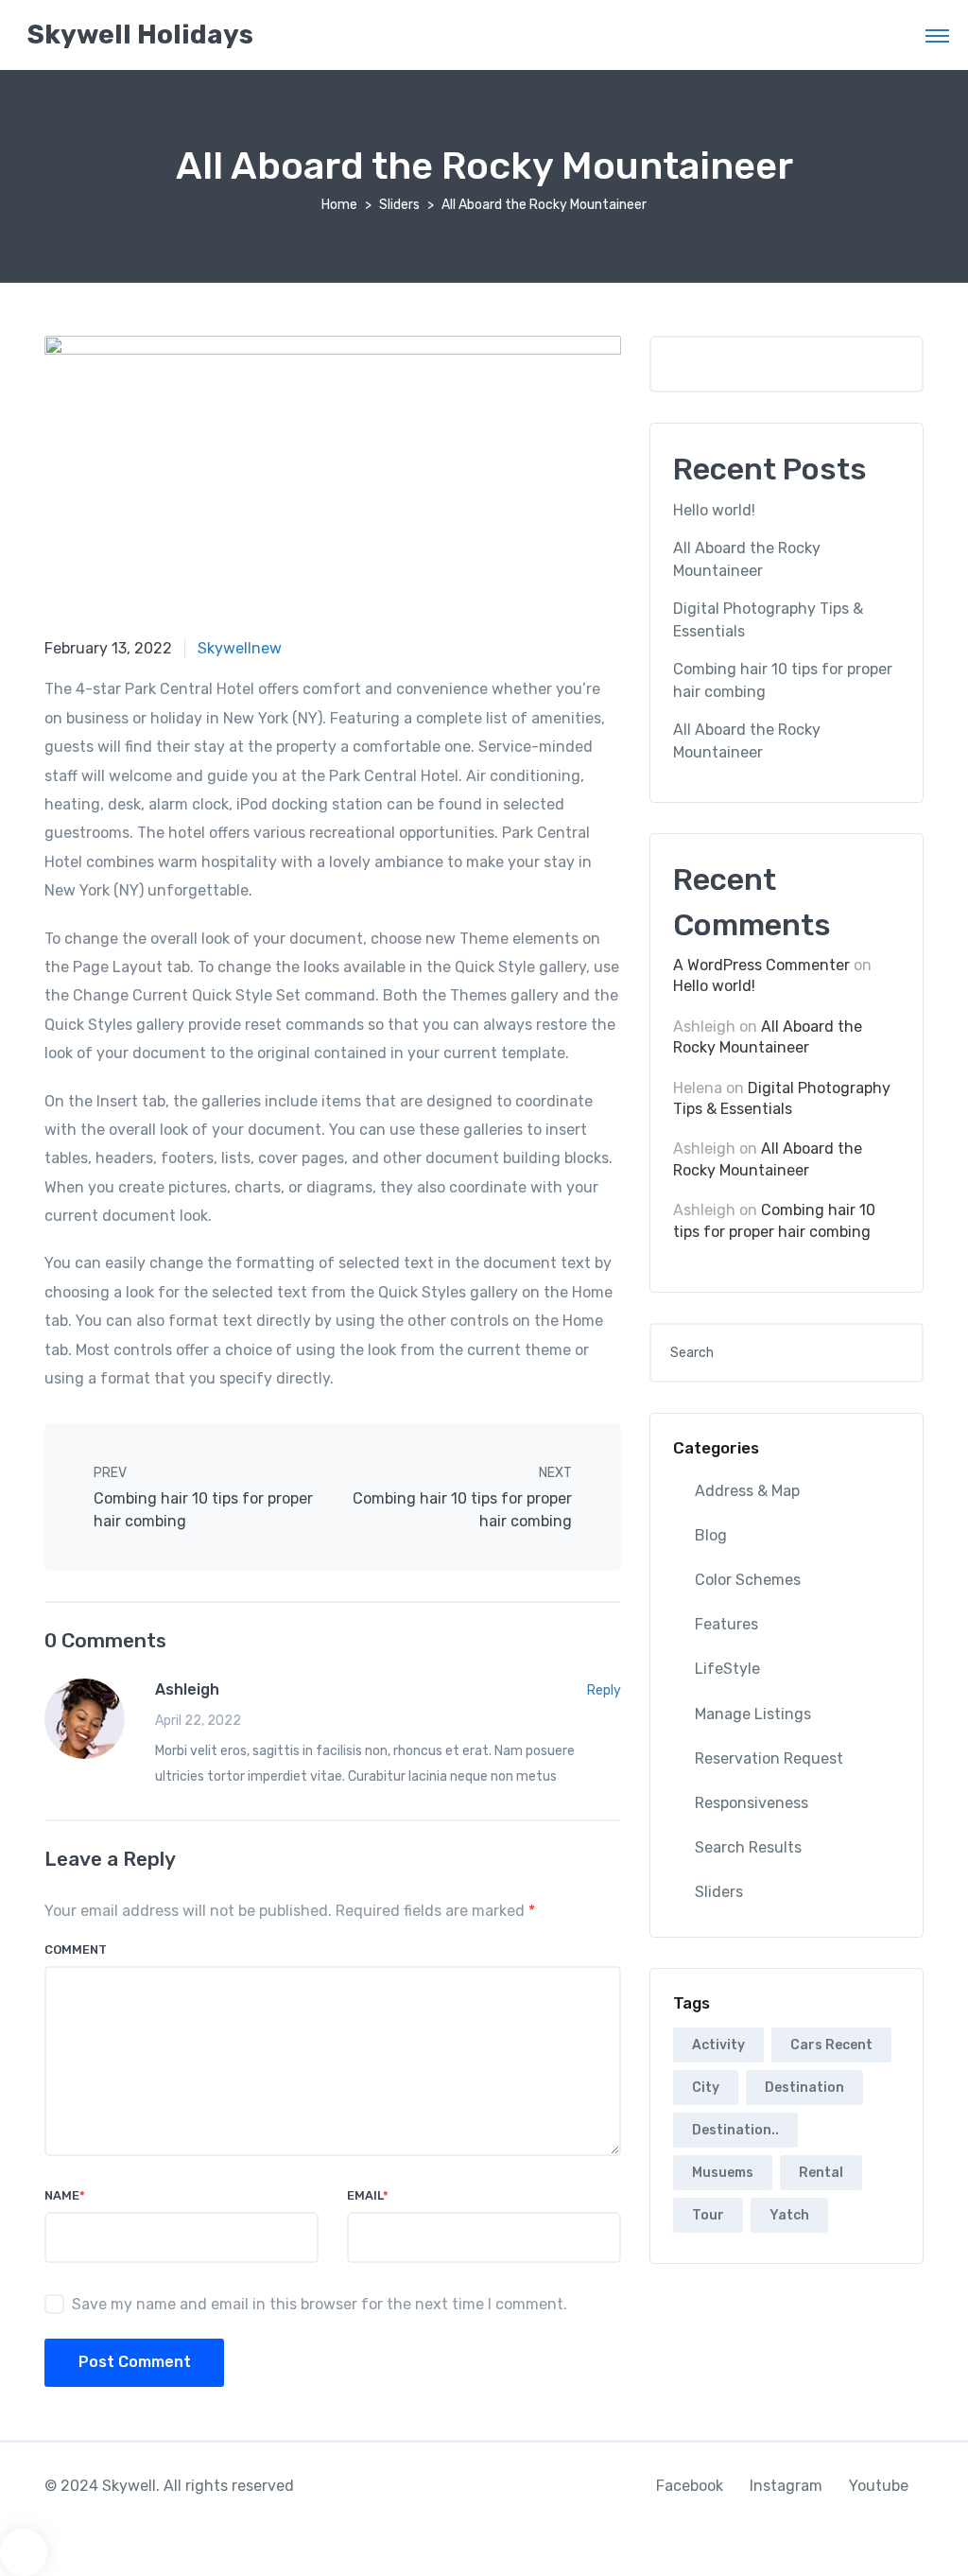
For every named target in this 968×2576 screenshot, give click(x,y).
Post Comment (135, 2362)
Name (65, 2195)
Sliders (399, 205)
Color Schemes (748, 1580)
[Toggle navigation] (937, 35)
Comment (76, 1949)
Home (339, 205)
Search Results (748, 1847)
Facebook (690, 2486)
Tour (708, 2215)
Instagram (786, 2486)
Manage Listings (753, 1714)
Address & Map (747, 1491)
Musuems (723, 2173)
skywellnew (240, 648)
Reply (604, 1690)
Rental (821, 2173)
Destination (804, 2088)
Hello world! (714, 510)
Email (368, 2195)
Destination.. (735, 2130)
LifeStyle (727, 1669)
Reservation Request (769, 1758)
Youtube (879, 2486)
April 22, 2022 (198, 1721)
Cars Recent (831, 2045)
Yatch (789, 2215)
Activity (718, 2045)
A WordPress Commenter (761, 965)
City (706, 2088)
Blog (711, 1535)
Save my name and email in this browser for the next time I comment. (320, 2304)
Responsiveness (752, 1803)
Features (726, 1624)
